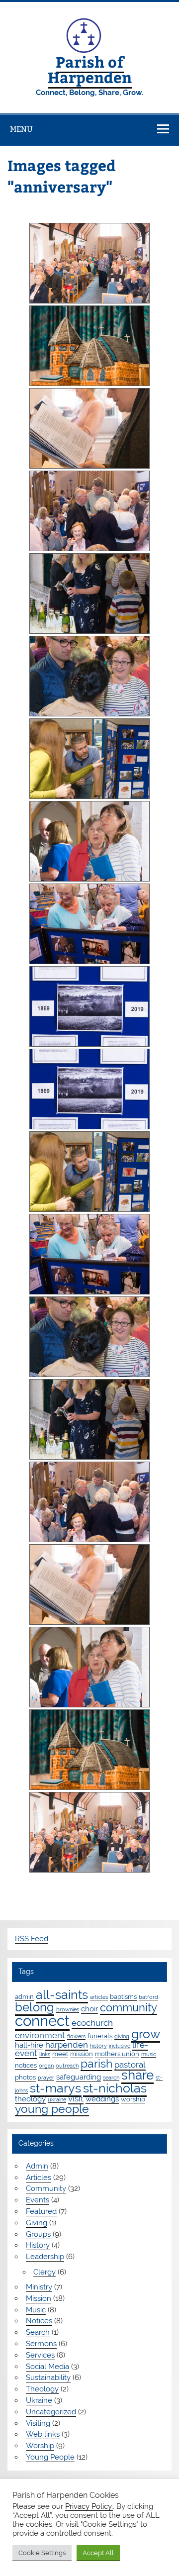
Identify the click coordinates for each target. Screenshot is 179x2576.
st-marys (55, 2088)
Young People (50, 2457)
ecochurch (92, 2023)
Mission (39, 2298)
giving (122, 2036)
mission (82, 2054)
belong (35, 2007)
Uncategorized (51, 2412)
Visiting (38, 2423)
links (45, 2054)
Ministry (39, 2287)
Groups (38, 2234)
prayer (46, 2078)
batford (148, 1997)
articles (99, 1997)
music (149, 2054)
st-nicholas (115, 2088)
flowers (76, 2036)
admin (24, 1996)
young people (52, 2109)
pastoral (130, 2065)
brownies (68, 2009)
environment (40, 2035)
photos (25, 2077)
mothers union (117, 2054)
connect (42, 2021)
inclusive (120, 2046)
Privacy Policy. (89, 2506)
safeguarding (79, 2077)
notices (26, 2065)
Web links (43, 2434)
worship (133, 2099)
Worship (40, 2446)
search (111, 2078)
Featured (41, 2211)
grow (146, 2034)
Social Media (47, 2367)
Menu (21, 129)
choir (89, 2009)
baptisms (123, 1996)
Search (38, 2332)
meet (60, 2054)
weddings (102, 2099)
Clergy (45, 2272)
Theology (42, 2389)
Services (40, 2355)
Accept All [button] (98, 2553)
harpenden (67, 2045)
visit (76, 2098)
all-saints (62, 1995)
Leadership (45, 2257)
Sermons (41, 2344)
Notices (39, 2321)
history (98, 2046)
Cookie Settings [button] (42, 2553)
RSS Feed (32, 1939)
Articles (39, 2178)
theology (30, 2099)
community (129, 2008)
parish (96, 2063)
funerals (100, 2036)
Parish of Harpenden (90, 69)
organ (46, 2066)
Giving (37, 2223)
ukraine (57, 2099)
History (38, 2245)
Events (38, 2200)
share (137, 2075)
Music (36, 2310)
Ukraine (39, 2400)
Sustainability (48, 2378)
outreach (67, 2066)
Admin (37, 2166)
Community (46, 2188)
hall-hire (29, 2045)
